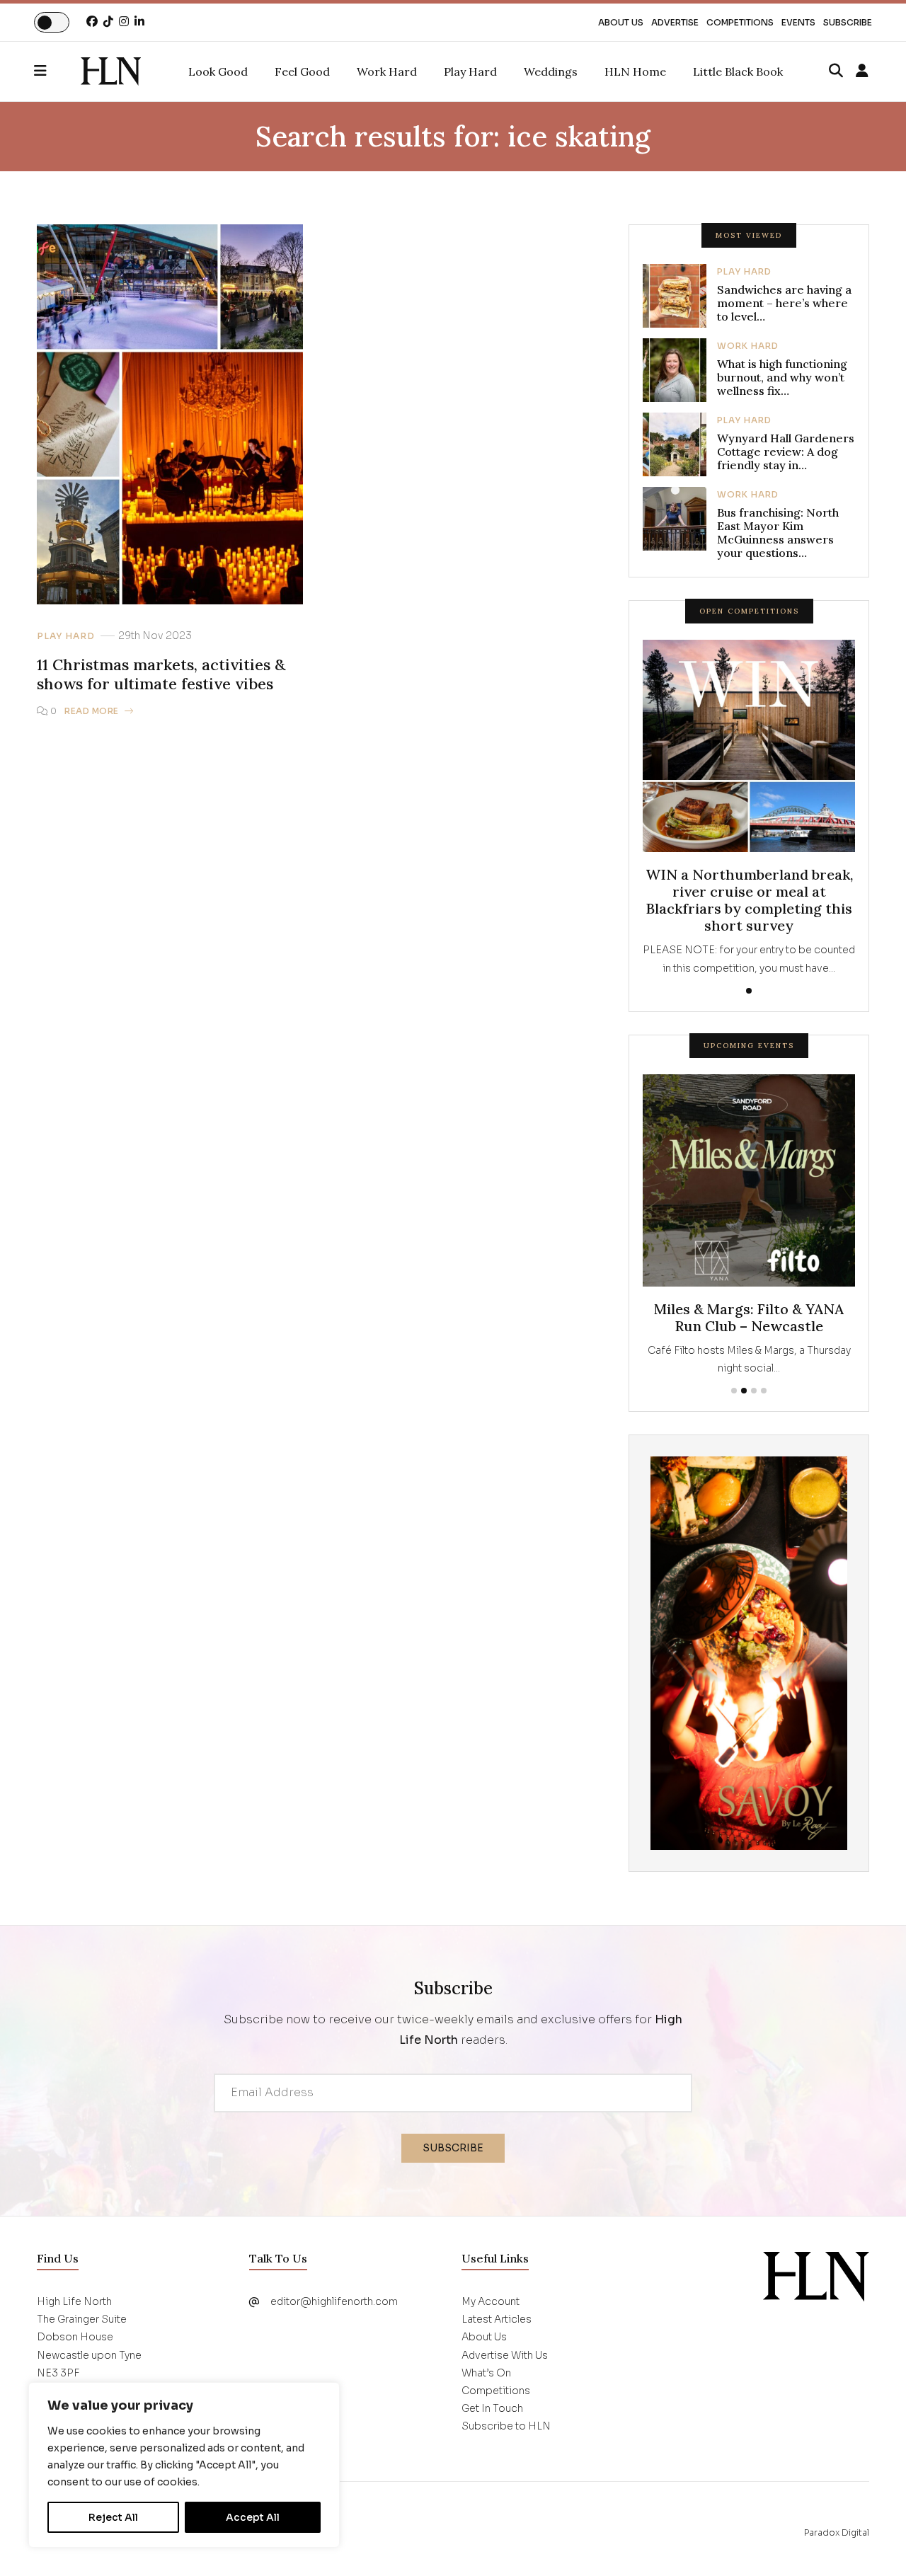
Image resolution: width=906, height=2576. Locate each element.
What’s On (486, 2373)
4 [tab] (764, 1391)
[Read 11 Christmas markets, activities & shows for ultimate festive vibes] (170, 414)
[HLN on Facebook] (92, 22)
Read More (92, 711)
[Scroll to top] (872, 2542)
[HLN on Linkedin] (139, 22)
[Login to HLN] (862, 71)
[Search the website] (836, 71)
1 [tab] (749, 991)
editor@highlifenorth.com (334, 2301)
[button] (57, 71)
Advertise (675, 22)
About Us (621, 22)
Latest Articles (497, 2319)
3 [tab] (754, 1391)
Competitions (740, 22)
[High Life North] (816, 2276)
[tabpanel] (749, 808)
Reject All (113, 2517)
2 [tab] (744, 1391)
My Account (491, 2301)
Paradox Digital (837, 2532)
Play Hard (66, 636)
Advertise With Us (505, 2355)
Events (798, 22)
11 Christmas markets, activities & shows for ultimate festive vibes (161, 674)
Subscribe (848, 22)
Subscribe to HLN (506, 2426)
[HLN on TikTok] (108, 22)
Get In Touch (492, 2408)
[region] (184, 2465)
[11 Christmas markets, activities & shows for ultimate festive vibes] (111, 71)
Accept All (253, 2517)
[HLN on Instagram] (124, 22)
